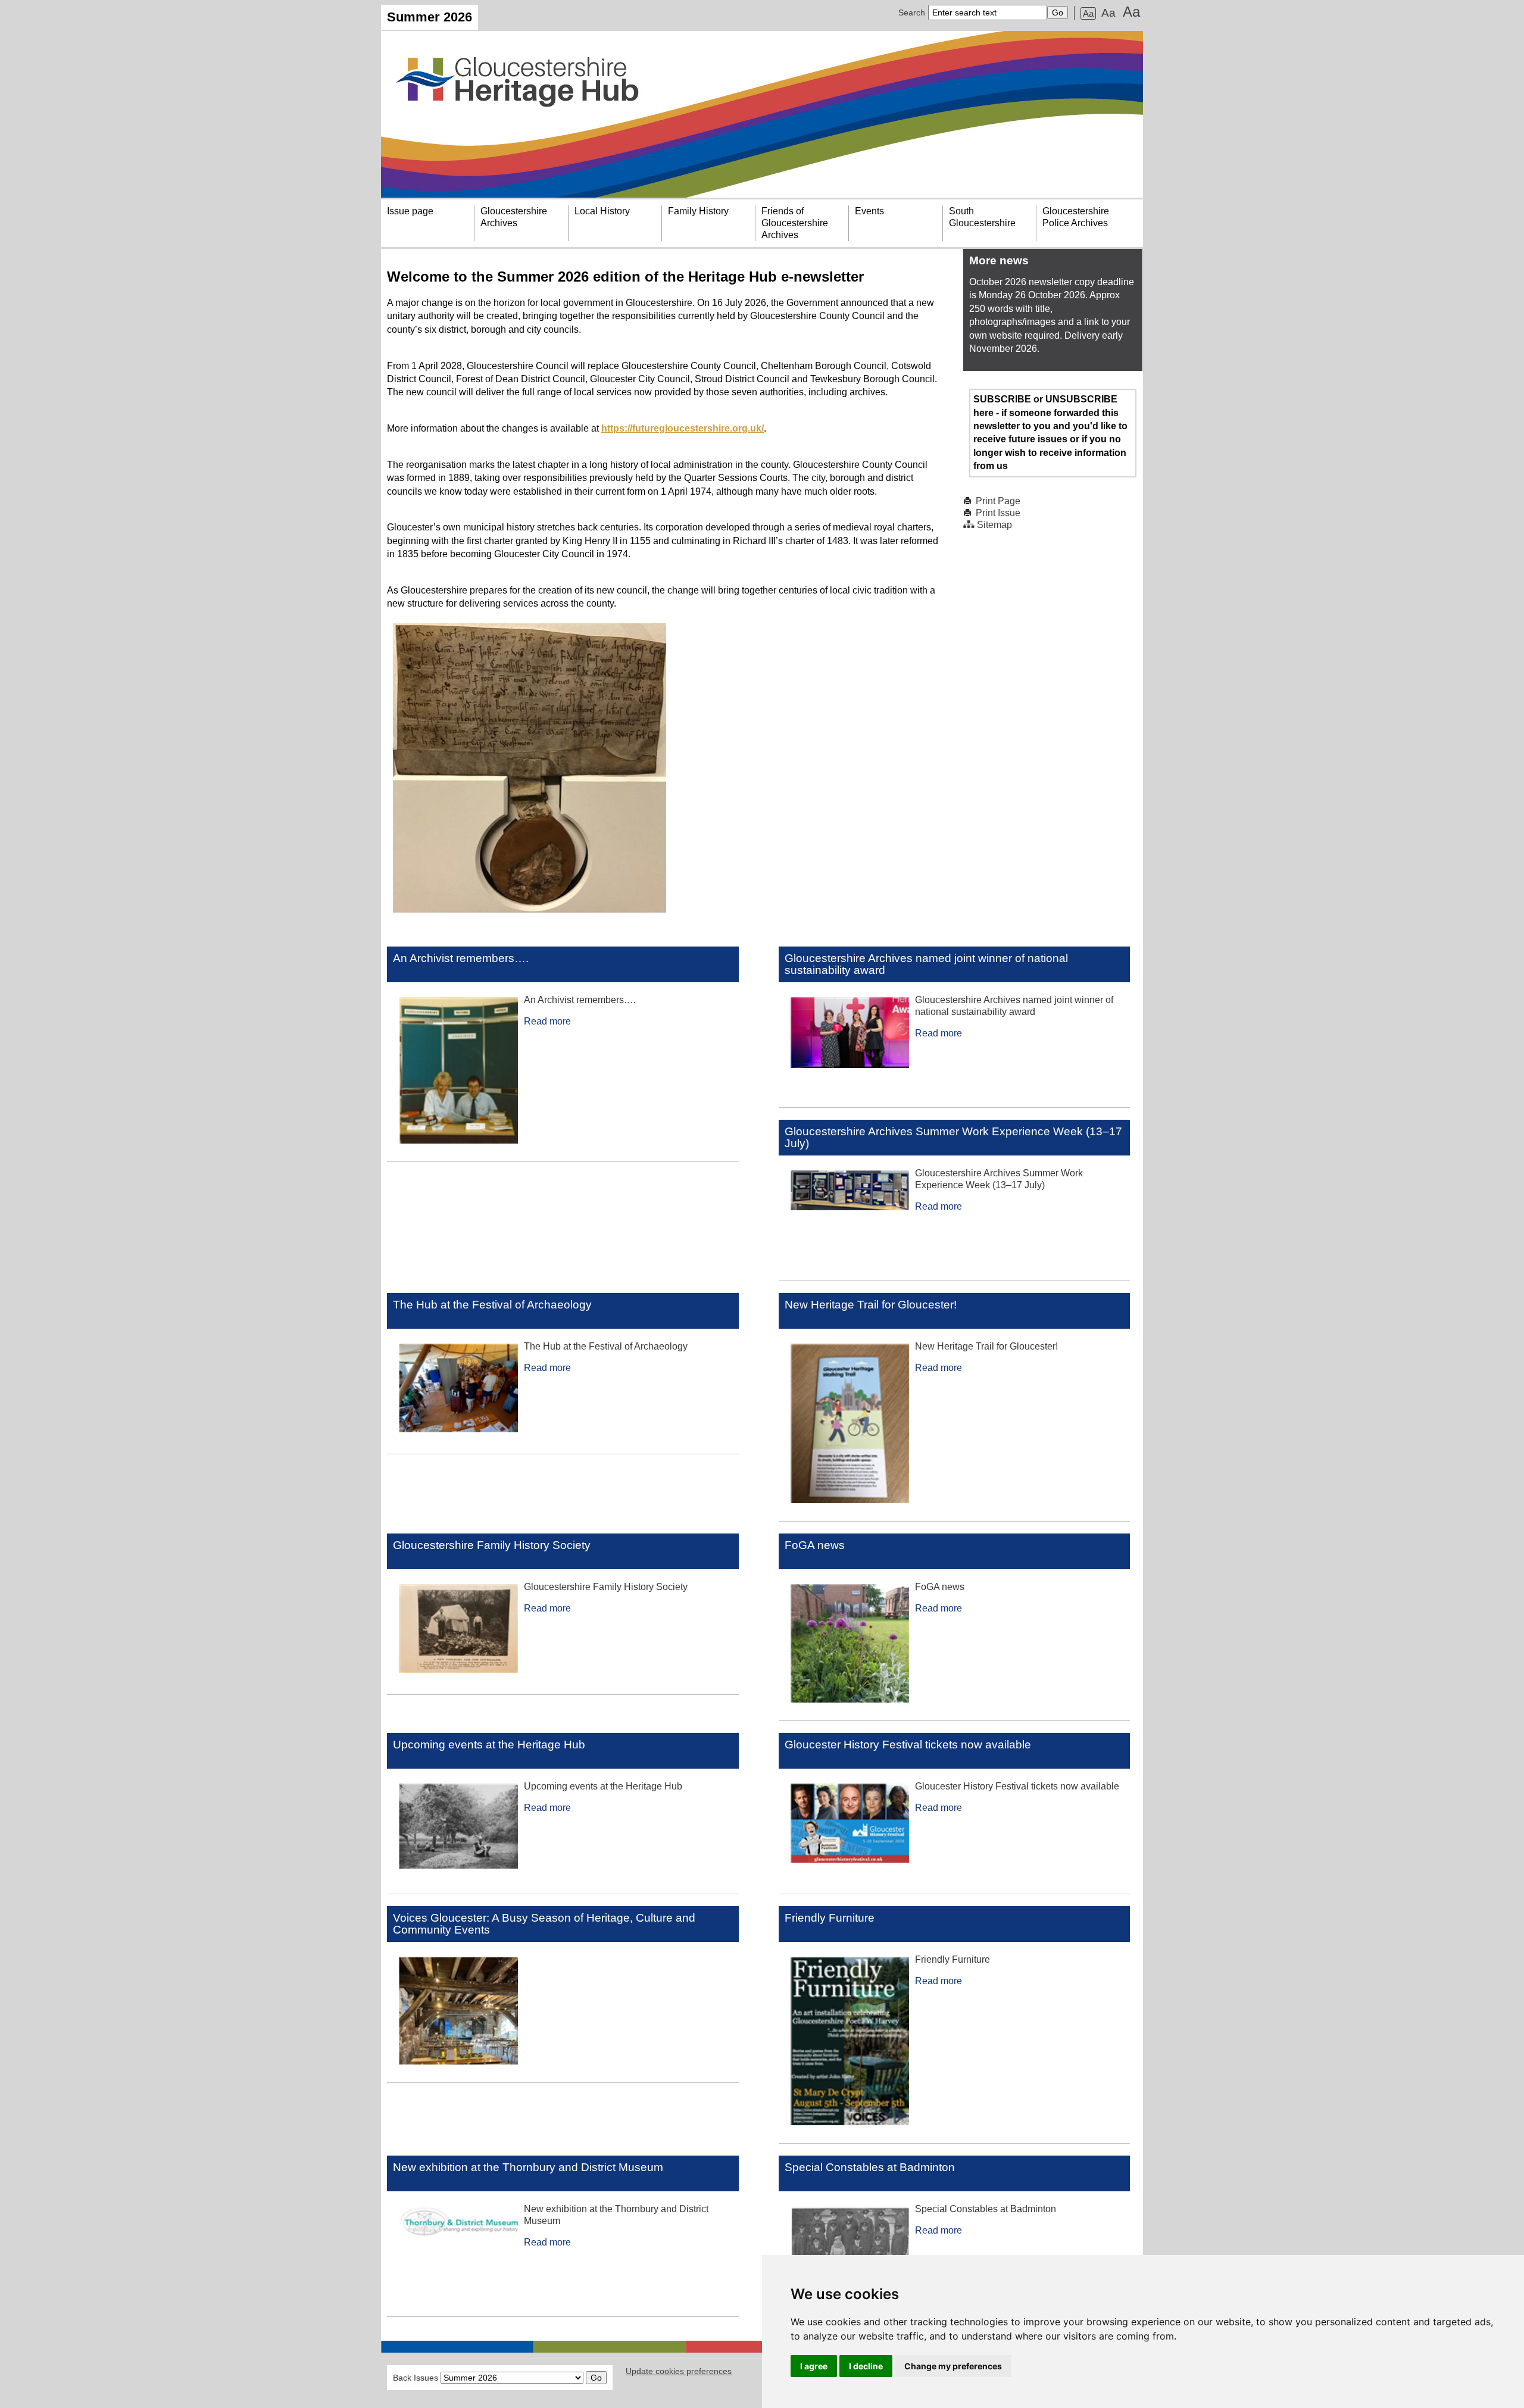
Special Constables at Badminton (870, 2167)
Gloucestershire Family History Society (492, 1545)
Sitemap (994, 525)
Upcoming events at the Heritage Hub (489, 1745)
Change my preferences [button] (953, 2366)
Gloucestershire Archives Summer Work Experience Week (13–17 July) (953, 1137)
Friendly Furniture (830, 1918)
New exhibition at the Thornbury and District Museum (528, 2167)
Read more (547, 1021)
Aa (1088, 13)
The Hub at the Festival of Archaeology (492, 1305)
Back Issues (416, 2378)
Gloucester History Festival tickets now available (908, 1745)
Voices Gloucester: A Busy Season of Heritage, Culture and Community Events (544, 1924)
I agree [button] (814, 2366)
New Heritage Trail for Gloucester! (871, 1305)
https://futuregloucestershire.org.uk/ (683, 428)
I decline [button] (866, 2366)
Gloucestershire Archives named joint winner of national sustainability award (926, 964)
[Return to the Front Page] (762, 114)
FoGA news (815, 1545)
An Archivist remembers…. (461, 958)
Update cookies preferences (679, 2371)
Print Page (998, 501)
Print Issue (998, 513)
